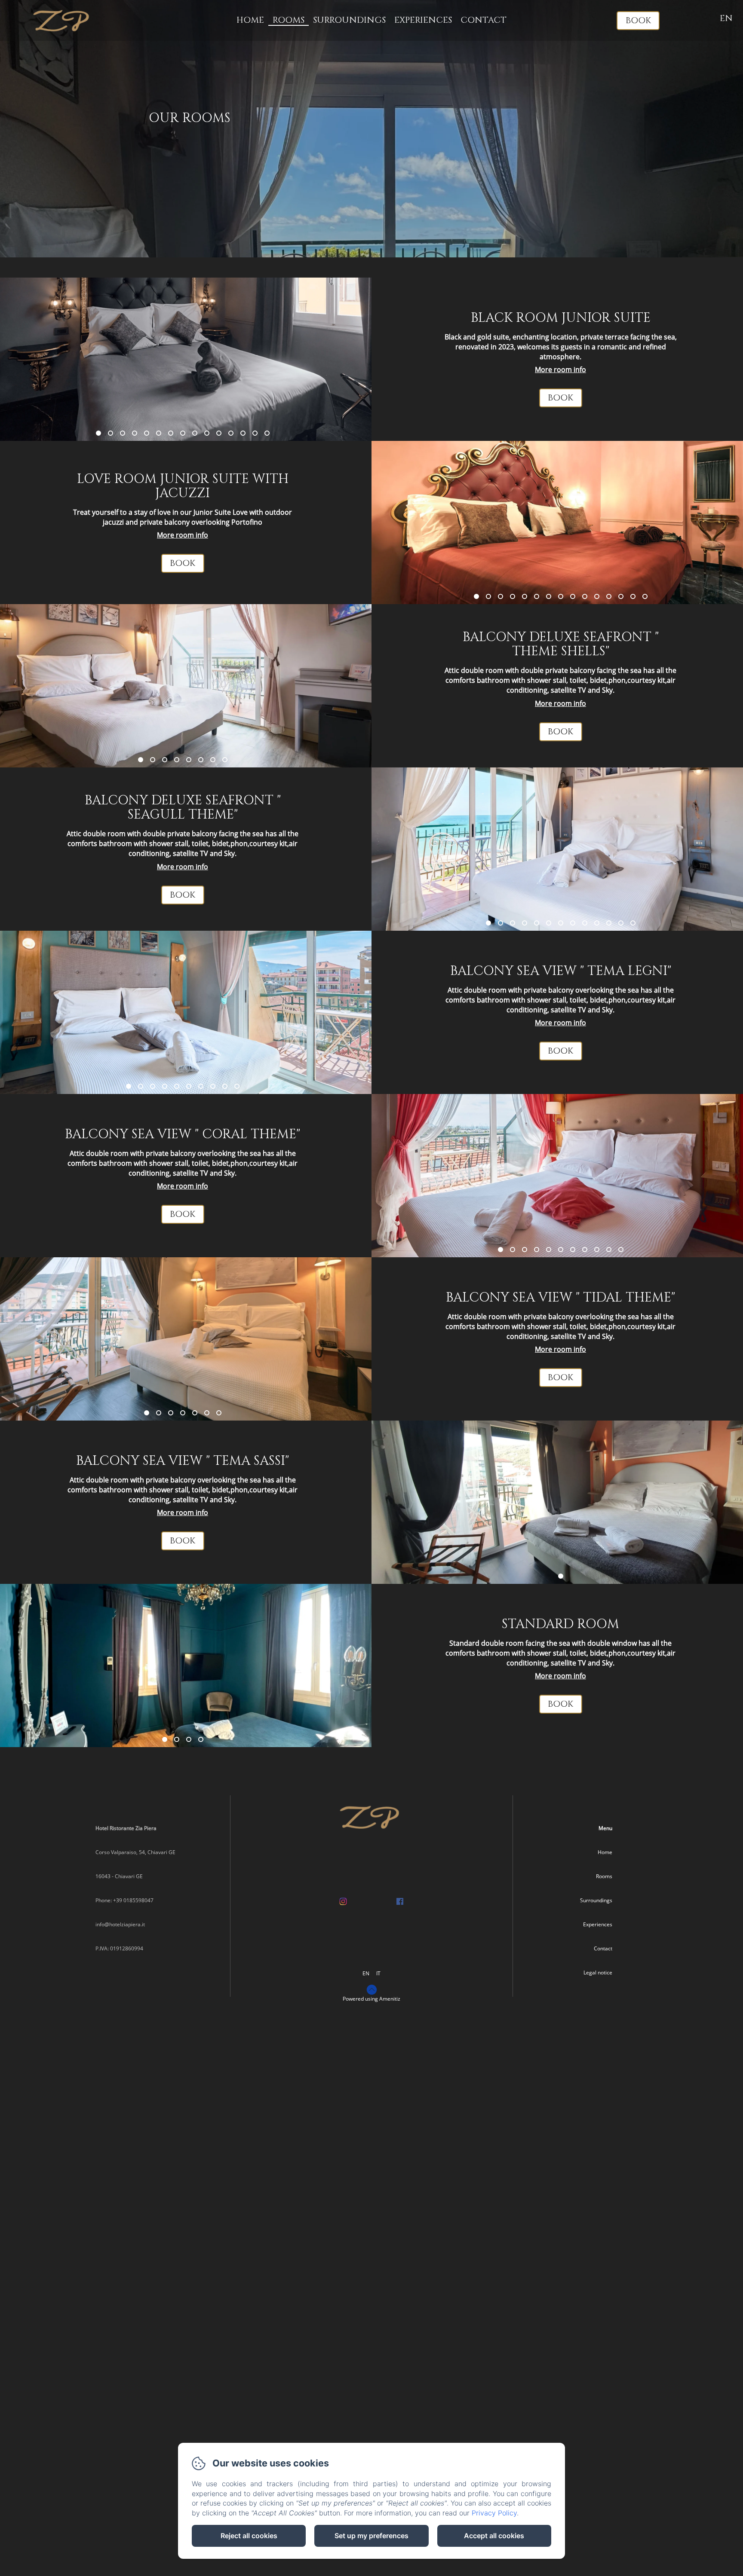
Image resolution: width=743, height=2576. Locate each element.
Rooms (289, 20)
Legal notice (598, 1972)
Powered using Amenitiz (371, 1999)
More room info (560, 370)
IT (378, 1973)
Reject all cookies (249, 2536)
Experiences (423, 20)
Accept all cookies (494, 2536)
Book (638, 20)
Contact (484, 20)
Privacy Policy (494, 2513)
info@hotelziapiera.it (120, 1924)
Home (250, 20)
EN (366, 1973)
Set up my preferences (371, 2536)
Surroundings (349, 20)
